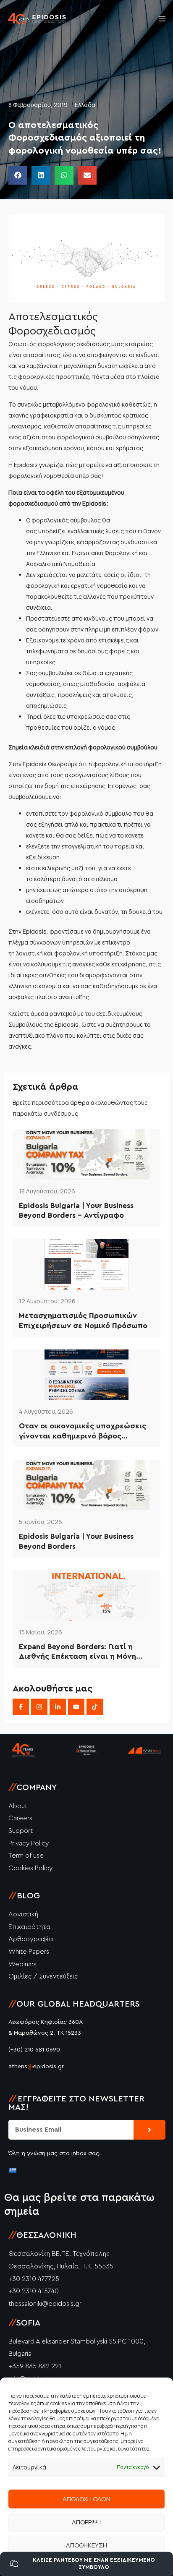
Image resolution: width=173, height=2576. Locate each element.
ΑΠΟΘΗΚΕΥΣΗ (86, 2545)
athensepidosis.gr (36, 2067)
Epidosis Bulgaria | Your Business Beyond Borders (76, 1541)
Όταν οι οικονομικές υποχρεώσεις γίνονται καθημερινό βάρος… (83, 1431)
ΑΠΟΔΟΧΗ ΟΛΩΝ (86, 2499)
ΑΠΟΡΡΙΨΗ (87, 2522)
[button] (18, 175)
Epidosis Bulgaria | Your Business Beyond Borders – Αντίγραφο (76, 1210)
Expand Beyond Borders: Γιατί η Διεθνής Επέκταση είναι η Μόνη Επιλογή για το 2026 (77, 1652)
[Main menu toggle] (162, 19)
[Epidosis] (37, 19)
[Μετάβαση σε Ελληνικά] (13, 2170)
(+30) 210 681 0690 (34, 2050)
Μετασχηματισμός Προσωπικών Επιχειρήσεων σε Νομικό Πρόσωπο (83, 1320)
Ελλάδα (85, 105)
